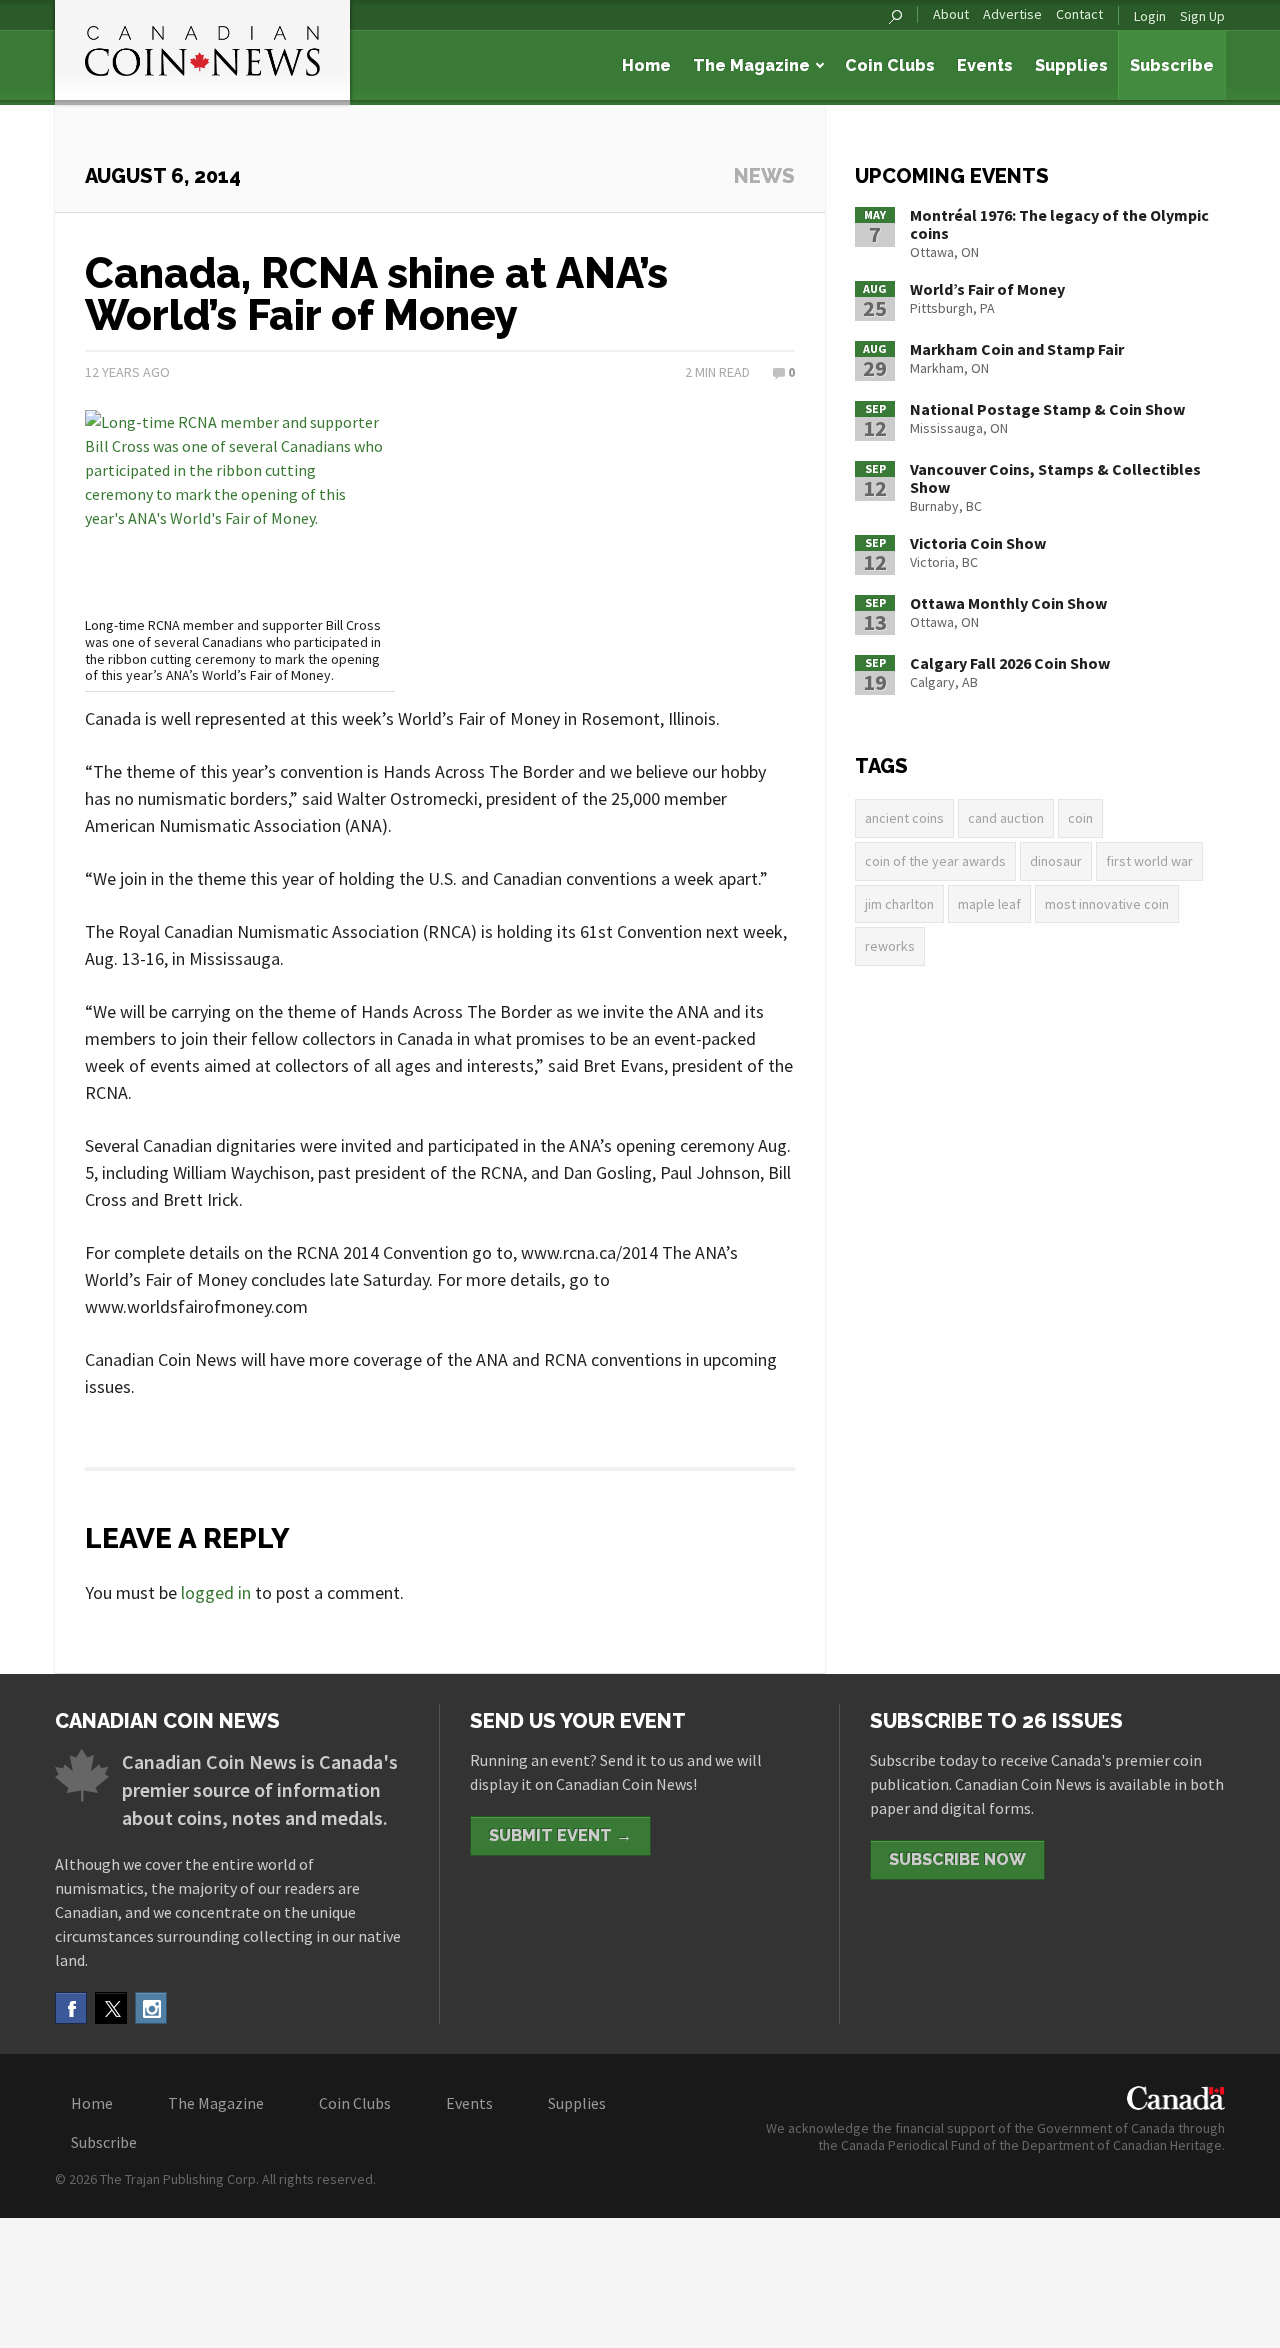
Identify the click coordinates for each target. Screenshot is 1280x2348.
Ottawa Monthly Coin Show (1008, 603)
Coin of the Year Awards (935, 861)
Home (646, 65)
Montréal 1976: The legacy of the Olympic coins (1059, 224)
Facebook (71, 2008)
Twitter (111, 2008)
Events (985, 65)
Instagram (151, 2008)
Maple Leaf (989, 904)
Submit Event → (560, 1835)
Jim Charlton (899, 904)
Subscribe (1172, 65)
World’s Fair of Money (987, 289)
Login (1150, 16)
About (951, 14)
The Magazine (751, 65)
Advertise (1012, 14)
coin (1080, 818)
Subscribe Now (957, 1859)
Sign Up (1202, 16)
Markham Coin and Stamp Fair (1017, 349)
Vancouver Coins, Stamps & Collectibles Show (1055, 478)
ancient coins (904, 818)
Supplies (1071, 65)
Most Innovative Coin (1107, 904)
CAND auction (1006, 818)
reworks (890, 946)
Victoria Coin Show (978, 543)
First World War (1149, 861)
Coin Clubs (890, 65)
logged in (216, 1592)
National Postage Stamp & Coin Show (1047, 409)
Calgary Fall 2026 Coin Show (1010, 663)
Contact (1079, 14)
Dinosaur (1056, 861)
